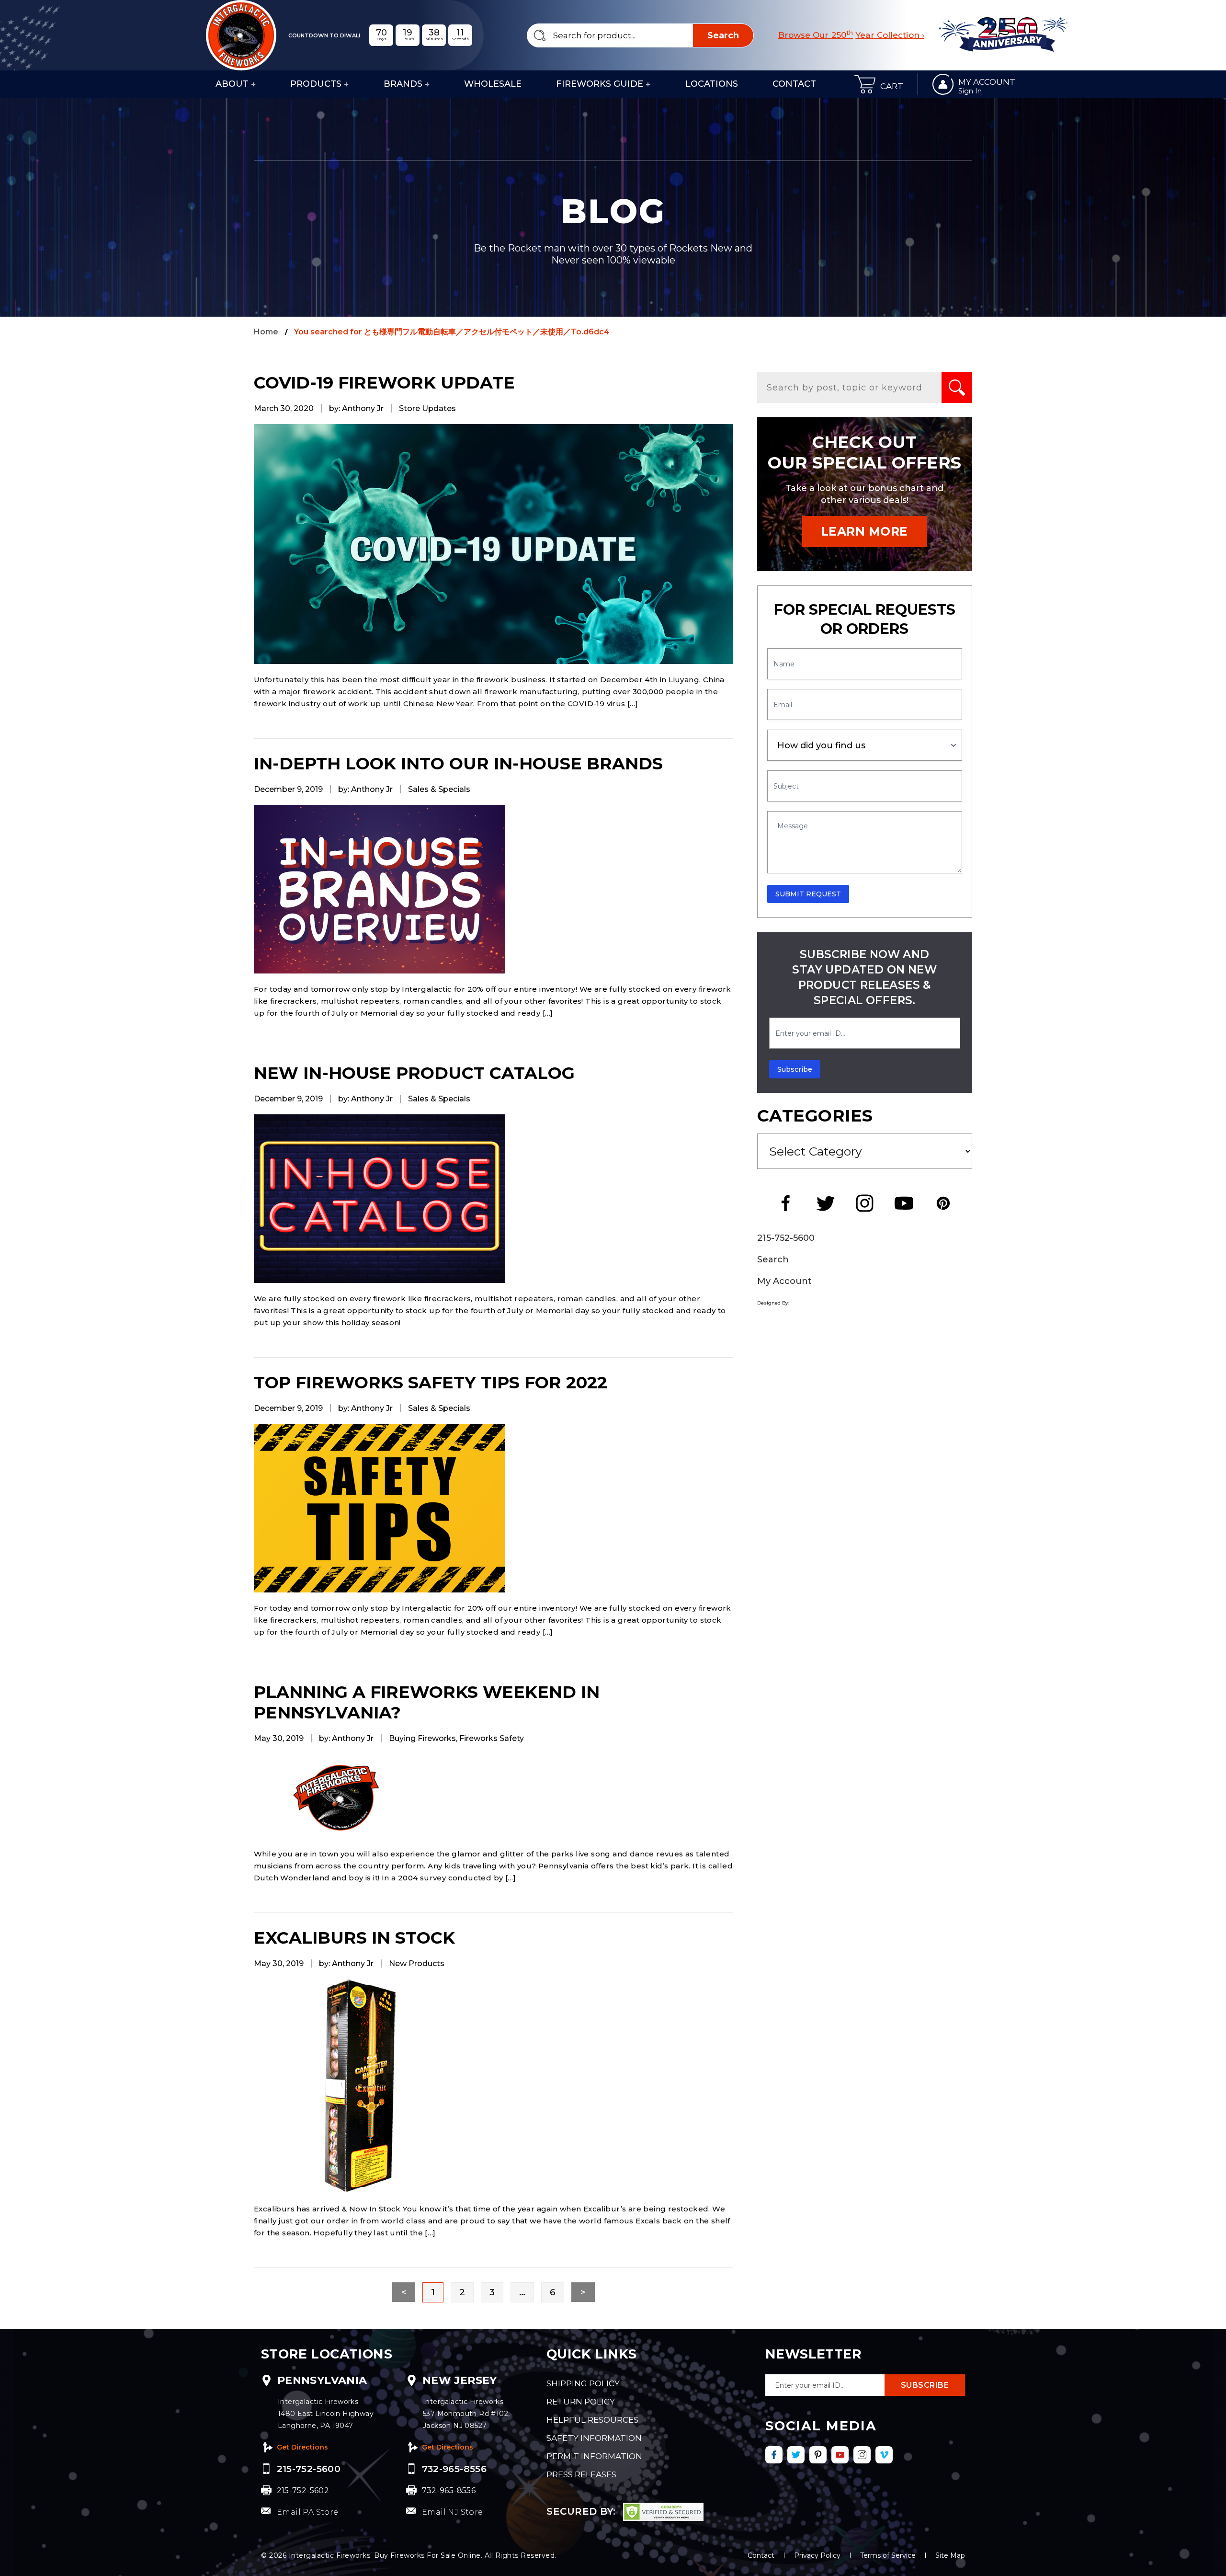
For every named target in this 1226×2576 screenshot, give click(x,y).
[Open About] (253, 84)
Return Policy (581, 2402)
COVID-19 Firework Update (384, 383)
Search (773, 1259)
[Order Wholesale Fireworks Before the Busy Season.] (494, 544)
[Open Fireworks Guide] (648, 84)
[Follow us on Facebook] (774, 2455)
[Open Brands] (427, 84)
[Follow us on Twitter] (796, 2455)
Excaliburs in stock (354, 1938)
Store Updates (427, 408)
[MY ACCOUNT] (943, 84)
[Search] (957, 388)
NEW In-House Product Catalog (414, 1073)
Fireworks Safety (492, 1738)
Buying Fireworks (422, 1738)
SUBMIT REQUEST (808, 894)
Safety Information (594, 2438)
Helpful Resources (592, 2420)
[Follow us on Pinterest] (818, 2455)
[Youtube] (904, 1203)
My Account (784, 1281)
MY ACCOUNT (987, 82)
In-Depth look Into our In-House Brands (458, 763)
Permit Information (594, 2456)
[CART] (865, 84)
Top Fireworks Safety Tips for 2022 (431, 1382)
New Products (417, 1963)
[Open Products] (346, 84)
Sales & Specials (439, 789)
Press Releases (581, 2474)
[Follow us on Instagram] (862, 2455)
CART (892, 86)
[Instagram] (864, 1203)
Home (266, 332)
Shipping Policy (583, 2383)
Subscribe (795, 1069)
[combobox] (640, 35)
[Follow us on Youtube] (840, 2455)
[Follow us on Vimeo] (884, 2455)
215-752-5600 (786, 1238)
